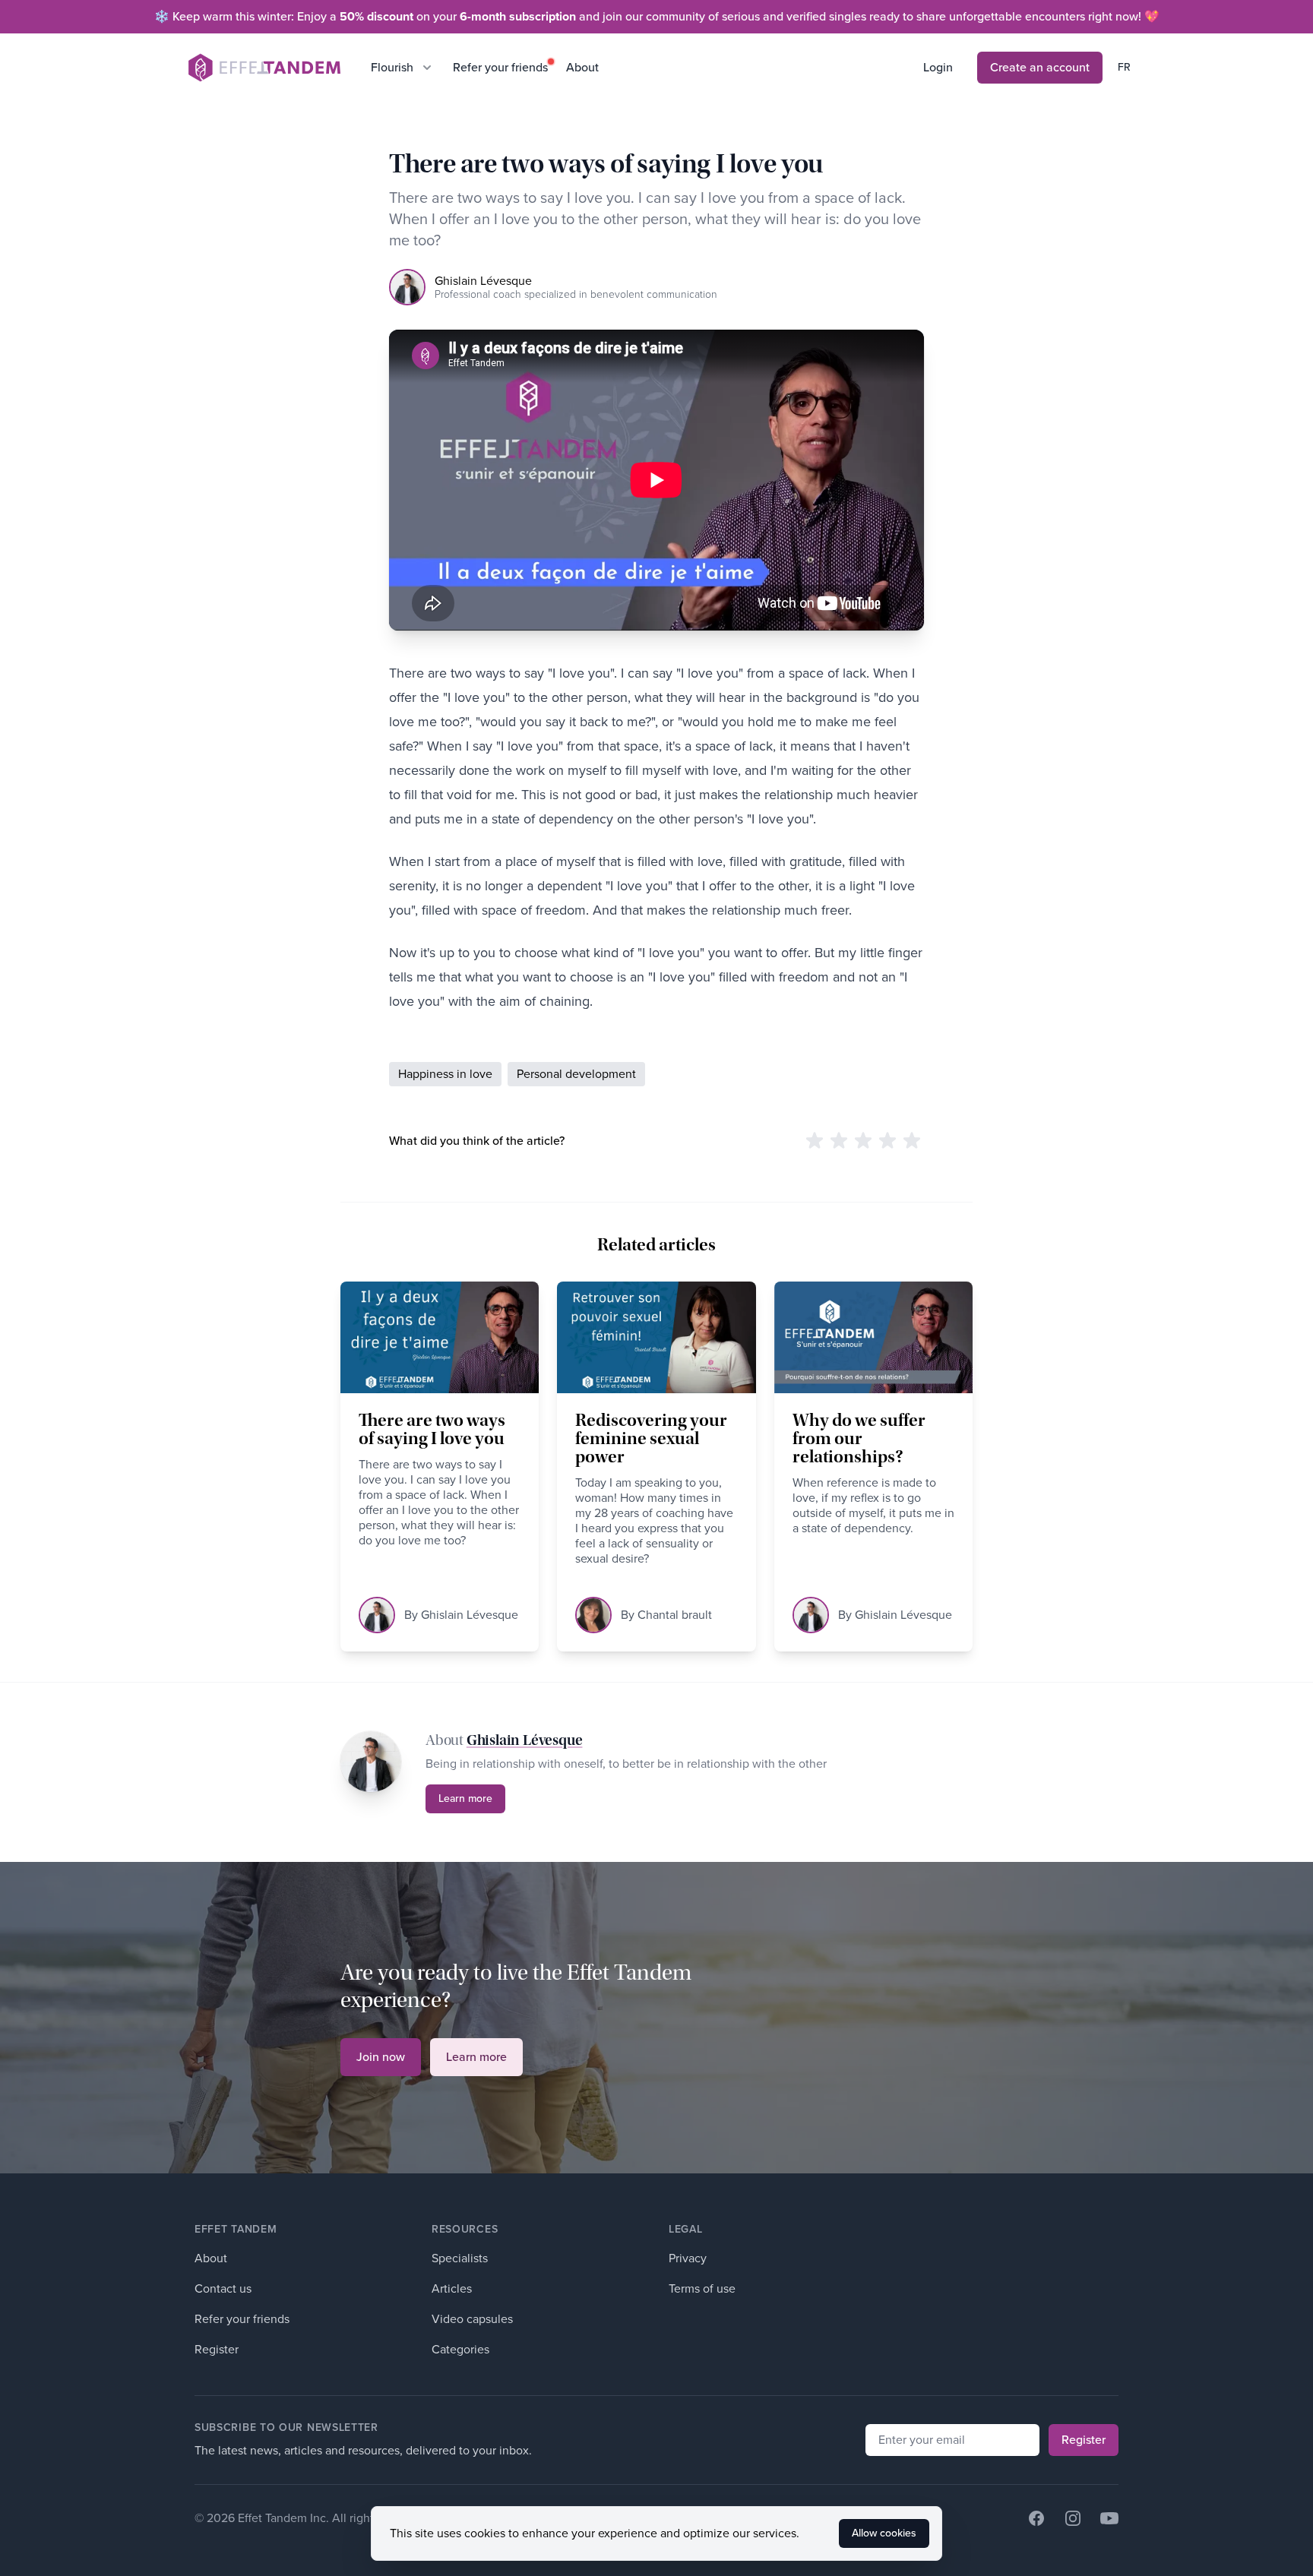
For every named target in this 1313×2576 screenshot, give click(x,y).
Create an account (1040, 67)
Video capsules (472, 2319)
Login (938, 67)
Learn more (465, 1798)
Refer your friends (500, 67)
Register (217, 2349)
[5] (912, 1141)
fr (1124, 67)
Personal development (576, 1074)
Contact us (223, 2288)
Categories (460, 2349)
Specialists (460, 2258)
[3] (863, 1141)
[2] (839, 1141)
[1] (815, 1141)
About (582, 67)
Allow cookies (884, 2533)
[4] (887, 1141)
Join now (381, 2057)
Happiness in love (445, 1074)
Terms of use (702, 2288)
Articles (452, 2288)
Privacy (688, 2258)
